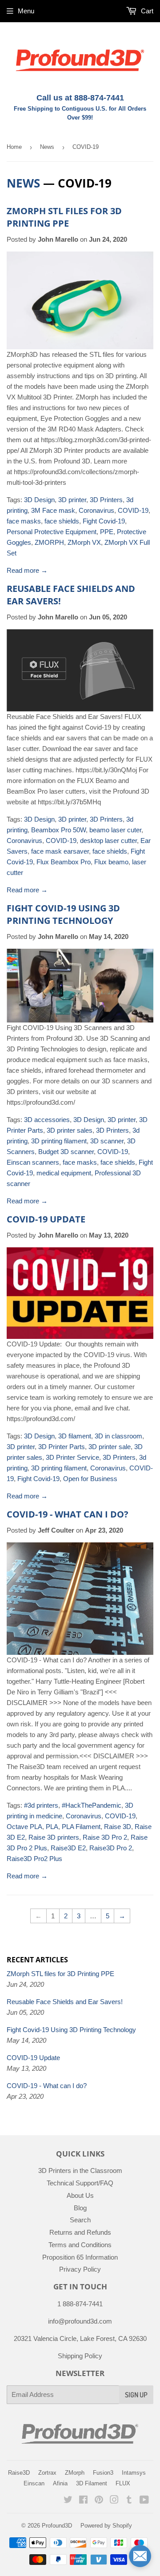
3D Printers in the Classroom (80, 2171)
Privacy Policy (80, 2269)
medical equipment (64, 1173)
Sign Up (136, 2395)
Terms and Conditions (80, 2245)
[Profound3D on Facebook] (83, 2501)
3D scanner (107, 1141)
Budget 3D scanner (66, 1152)
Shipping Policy (80, 2356)
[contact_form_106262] (140, 2556)
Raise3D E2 (68, 1848)
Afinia (60, 2483)
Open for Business (90, 1479)
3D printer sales (70, 1130)
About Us (80, 2195)
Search (80, 2220)
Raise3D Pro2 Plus (34, 1859)
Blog (80, 2208)
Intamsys (134, 2473)
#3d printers (41, 1805)
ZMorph (75, 2473)
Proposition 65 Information (80, 2257)
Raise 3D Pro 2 (105, 1837)
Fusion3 (103, 2473)
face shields (62, 521)
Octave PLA (24, 1827)
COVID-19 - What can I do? (68, 1514)
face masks (24, 521)
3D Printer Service (72, 1457)
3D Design (39, 500)
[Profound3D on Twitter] (68, 2501)
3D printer (72, 500)
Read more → (27, 570)
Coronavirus (96, 510)
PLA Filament (81, 1827)
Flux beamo (111, 862)
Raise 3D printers (54, 1837)
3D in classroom (118, 1436)
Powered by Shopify (106, 2526)
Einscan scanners (33, 1162)
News (47, 147)
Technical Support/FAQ (80, 2183)
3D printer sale (110, 1447)
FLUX (123, 2483)
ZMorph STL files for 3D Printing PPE (64, 217)
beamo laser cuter (115, 830)
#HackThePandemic (92, 1805)
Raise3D (19, 2473)
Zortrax (47, 2473)
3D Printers (106, 500)
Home (14, 147)
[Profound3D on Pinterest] (99, 2501)
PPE (107, 532)
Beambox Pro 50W (58, 830)
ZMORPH (49, 542)
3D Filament (92, 2483)
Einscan (34, 2483)
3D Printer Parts (62, 1447)
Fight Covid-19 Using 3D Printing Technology (63, 914)
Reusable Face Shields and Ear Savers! (65, 2002)
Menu (26, 11)
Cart (146, 11)
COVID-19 (133, 510)
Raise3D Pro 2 (111, 1848)
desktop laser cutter (108, 841)
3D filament (75, 1436)
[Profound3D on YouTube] (144, 2501)
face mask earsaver (60, 851)
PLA (52, 1827)
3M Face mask (53, 510)
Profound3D (57, 2526)
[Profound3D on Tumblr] (129, 2501)
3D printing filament (59, 1141)
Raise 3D (118, 1827)
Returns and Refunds (80, 2232)
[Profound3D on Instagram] (114, 2501)
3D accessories (47, 1120)
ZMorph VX (84, 542)
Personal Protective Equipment (52, 532)
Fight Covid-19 (104, 521)
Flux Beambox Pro (64, 862)
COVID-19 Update (46, 1219)
